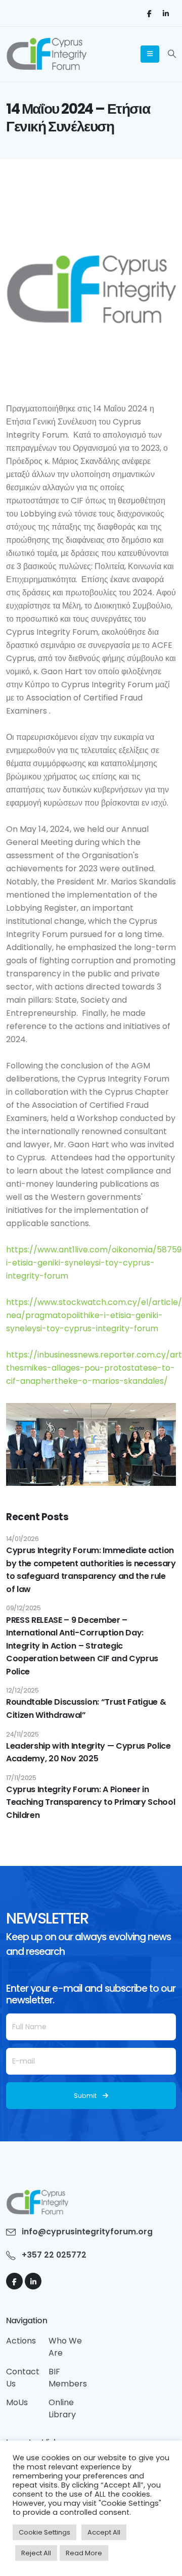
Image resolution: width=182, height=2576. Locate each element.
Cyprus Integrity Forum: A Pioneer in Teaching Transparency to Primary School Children (90, 1802)
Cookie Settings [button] (44, 2532)
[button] (172, 54)
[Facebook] (149, 13)
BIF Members (68, 2378)
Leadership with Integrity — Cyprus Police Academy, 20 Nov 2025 (88, 1752)
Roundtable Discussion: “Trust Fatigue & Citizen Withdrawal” (86, 1708)
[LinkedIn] (166, 13)
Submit (85, 2096)
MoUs (17, 2402)
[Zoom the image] (37, 2195)
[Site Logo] (46, 54)
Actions (21, 2341)
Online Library (62, 2408)
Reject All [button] (36, 2553)
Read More (84, 2553)
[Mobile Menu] (150, 54)
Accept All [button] (104, 2532)
